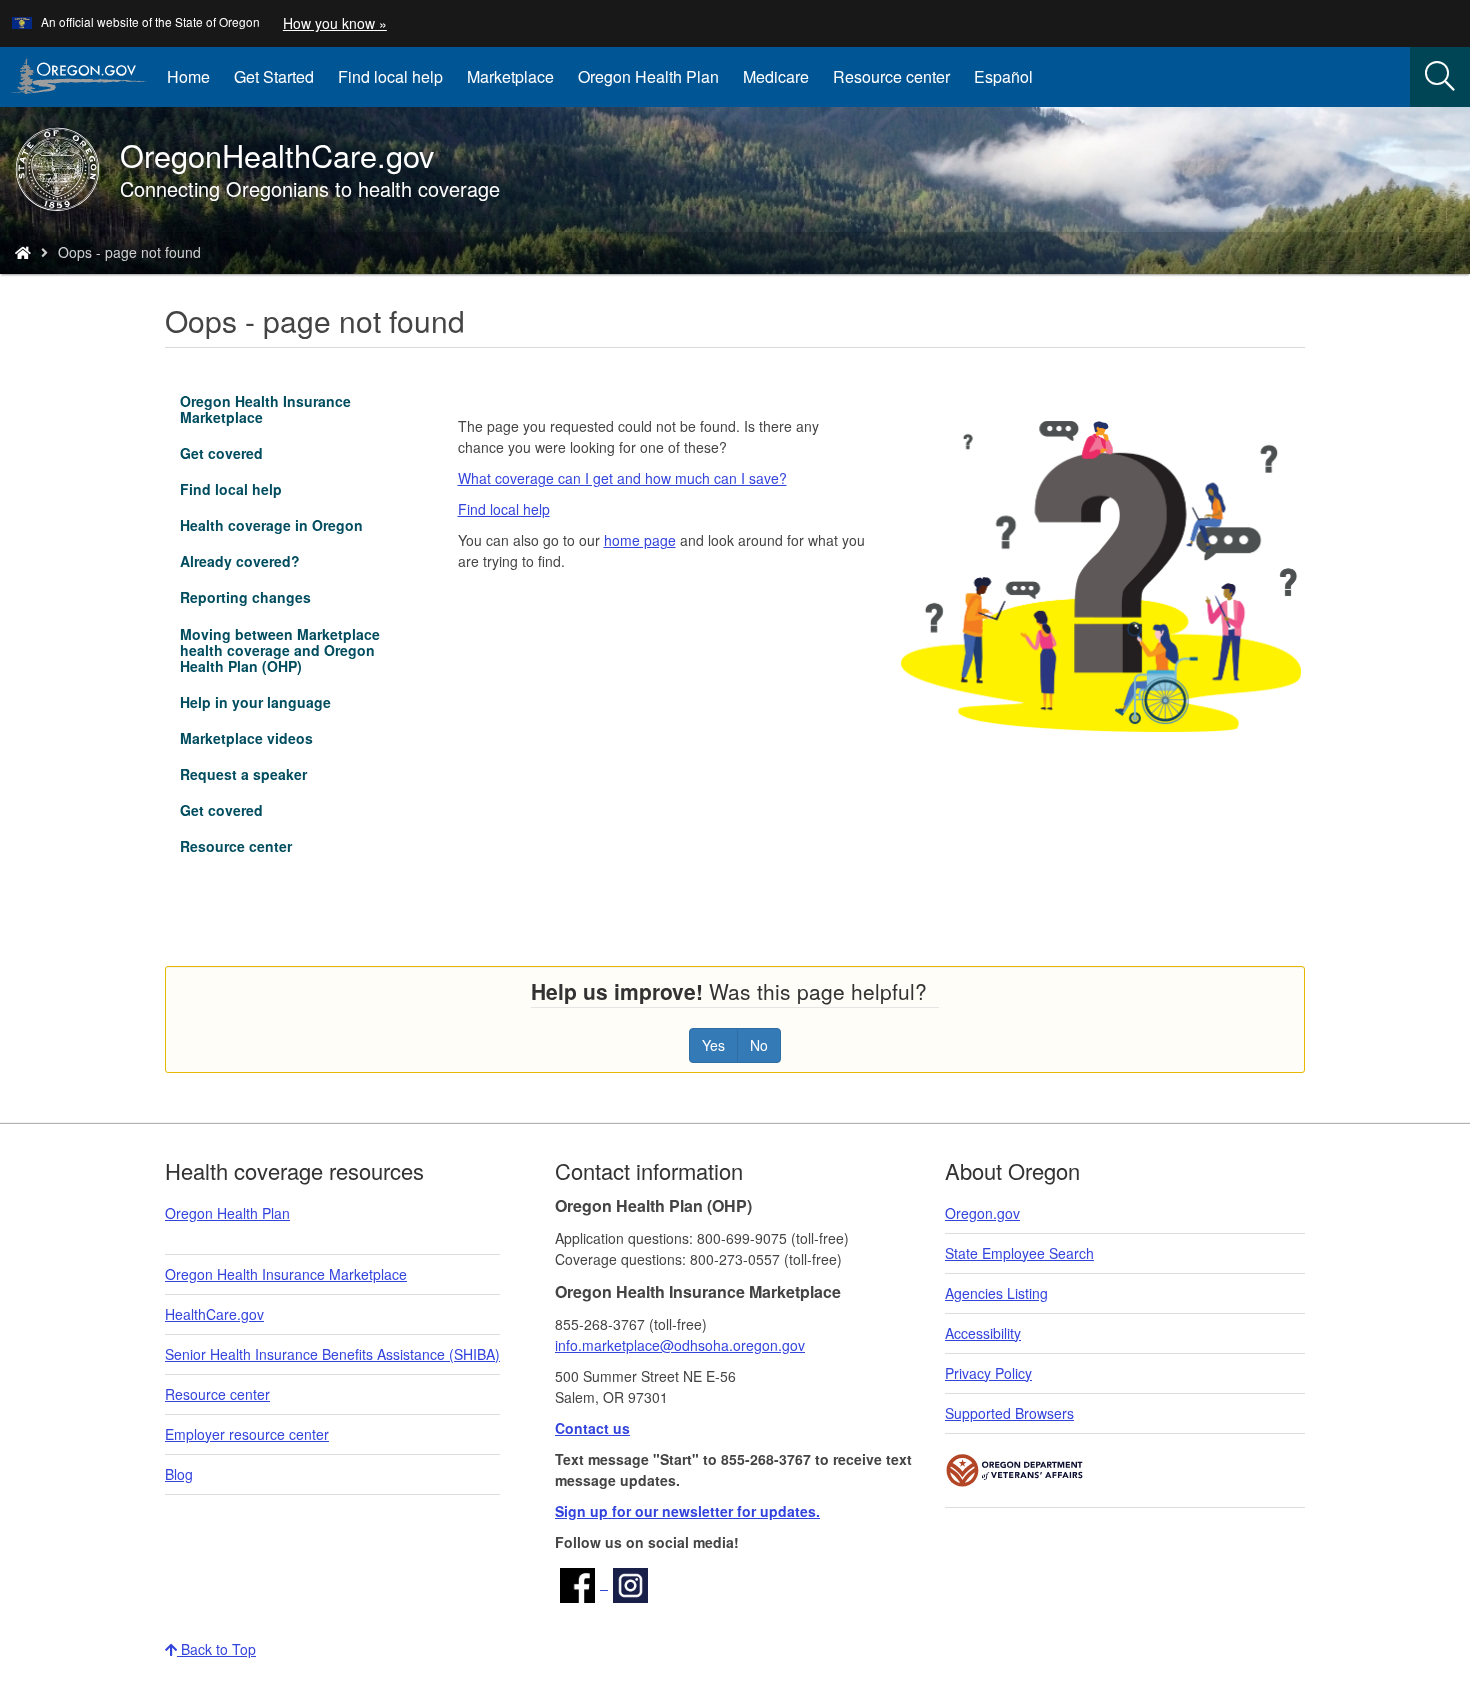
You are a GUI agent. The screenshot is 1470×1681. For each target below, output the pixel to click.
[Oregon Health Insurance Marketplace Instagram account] (630, 1583)
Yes (713, 1045)
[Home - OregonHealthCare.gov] (23, 252)
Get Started (274, 76)
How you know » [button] (335, 23)
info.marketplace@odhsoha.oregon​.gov (680, 1345)
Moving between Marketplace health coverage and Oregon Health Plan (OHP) (280, 650)
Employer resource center (247, 1434)
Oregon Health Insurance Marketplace (265, 409)
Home (188, 76)
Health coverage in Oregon (271, 525)
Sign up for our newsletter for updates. (687, 1511)
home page (640, 540)
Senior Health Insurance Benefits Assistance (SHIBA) (332, 1354)
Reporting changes (245, 597)
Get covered (221, 453)
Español (1003, 76)
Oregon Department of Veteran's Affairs (1015, 1470)
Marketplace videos (246, 738)
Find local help (390, 76)
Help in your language (255, 702)
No (759, 1045)
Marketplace (516, 84)
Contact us (592, 1428)
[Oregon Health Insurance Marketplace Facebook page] (581, 1583)
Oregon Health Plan (648, 76)
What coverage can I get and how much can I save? (622, 478)
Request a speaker (243, 774)
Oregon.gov (982, 1213)
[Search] (1440, 77)
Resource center (891, 76)
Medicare (776, 76)
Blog (179, 1474)
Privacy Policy (988, 1373)
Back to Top (216, 1649)
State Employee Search (1019, 1253)
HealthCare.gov (214, 1314)
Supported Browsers (1009, 1413)
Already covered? (240, 561)
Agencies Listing (996, 1293)
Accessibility (983, 1333)
